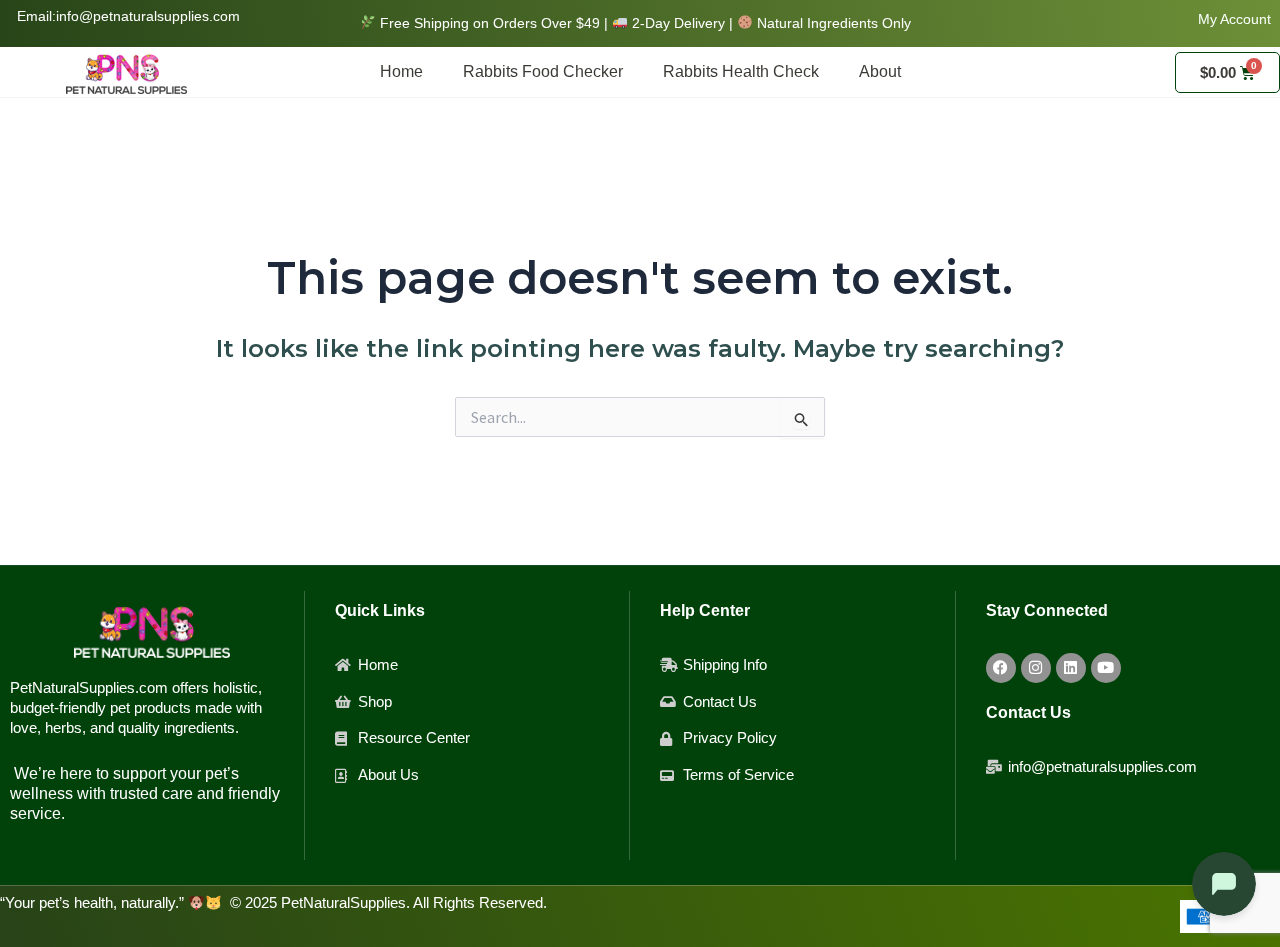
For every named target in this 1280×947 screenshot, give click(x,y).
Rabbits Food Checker (543, 71)
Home (401, 71)
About (880, 71)
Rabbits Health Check (741, 71)
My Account (1234, 19)
